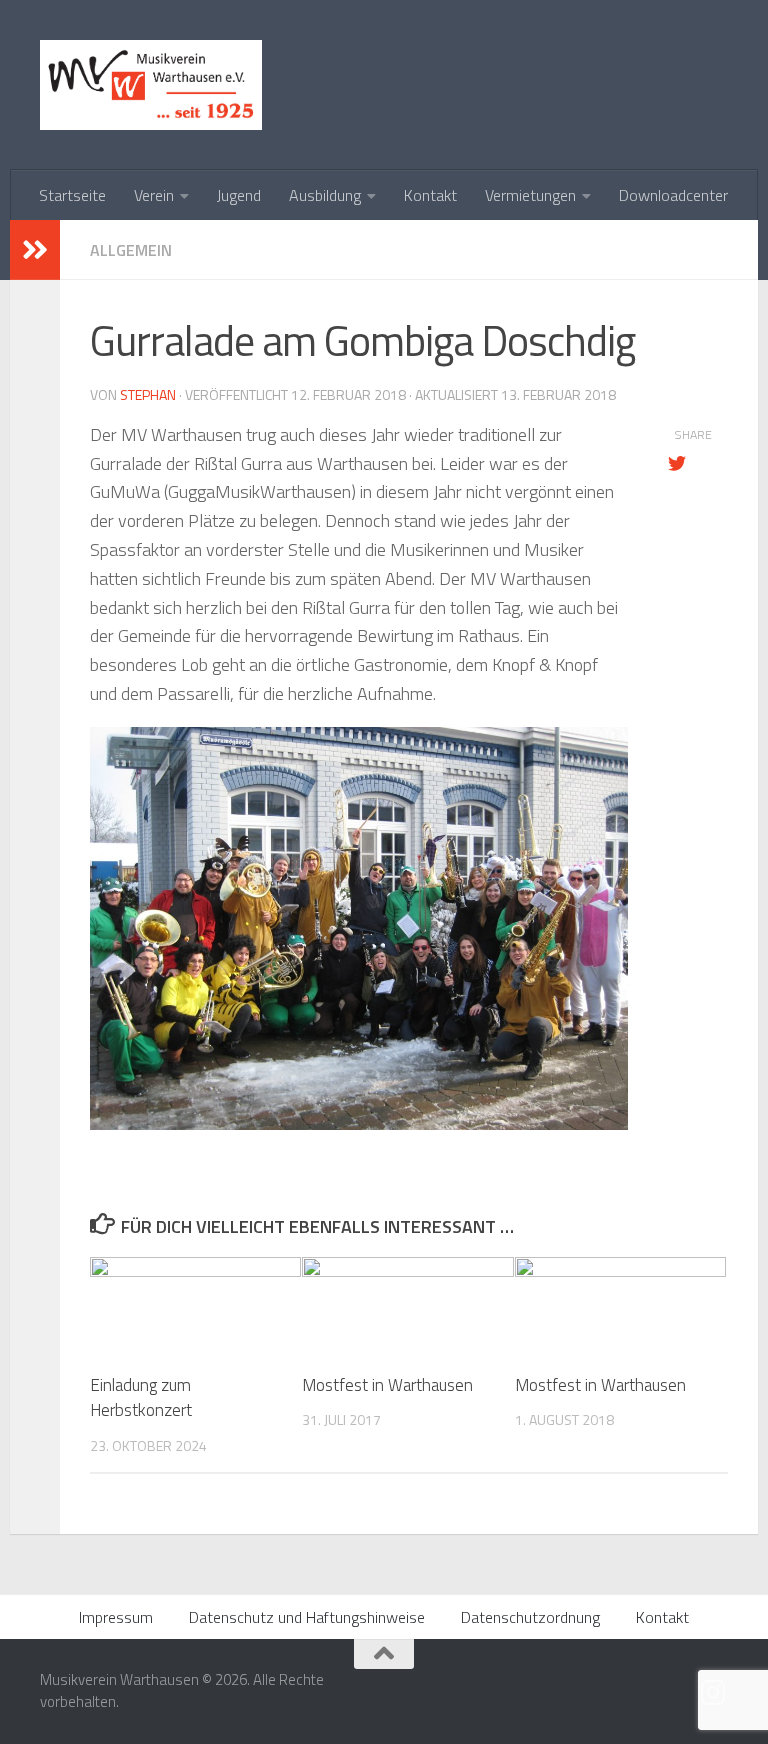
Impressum (116, 1617)
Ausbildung (325, 195)
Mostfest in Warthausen (387, 1385)
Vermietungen (530, 195)
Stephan (148, 394)
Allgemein (131, 250)
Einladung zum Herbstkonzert (141, 1398)
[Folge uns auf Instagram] (714, 1693)
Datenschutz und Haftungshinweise (307, 1617)
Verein (154, 195)
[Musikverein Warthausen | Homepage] (151, 85)
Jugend (239, 195)
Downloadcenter (673, 195)
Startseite (72, 195)
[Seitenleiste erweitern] (35, 250)
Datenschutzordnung (530, 1617)
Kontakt (430, 195)
